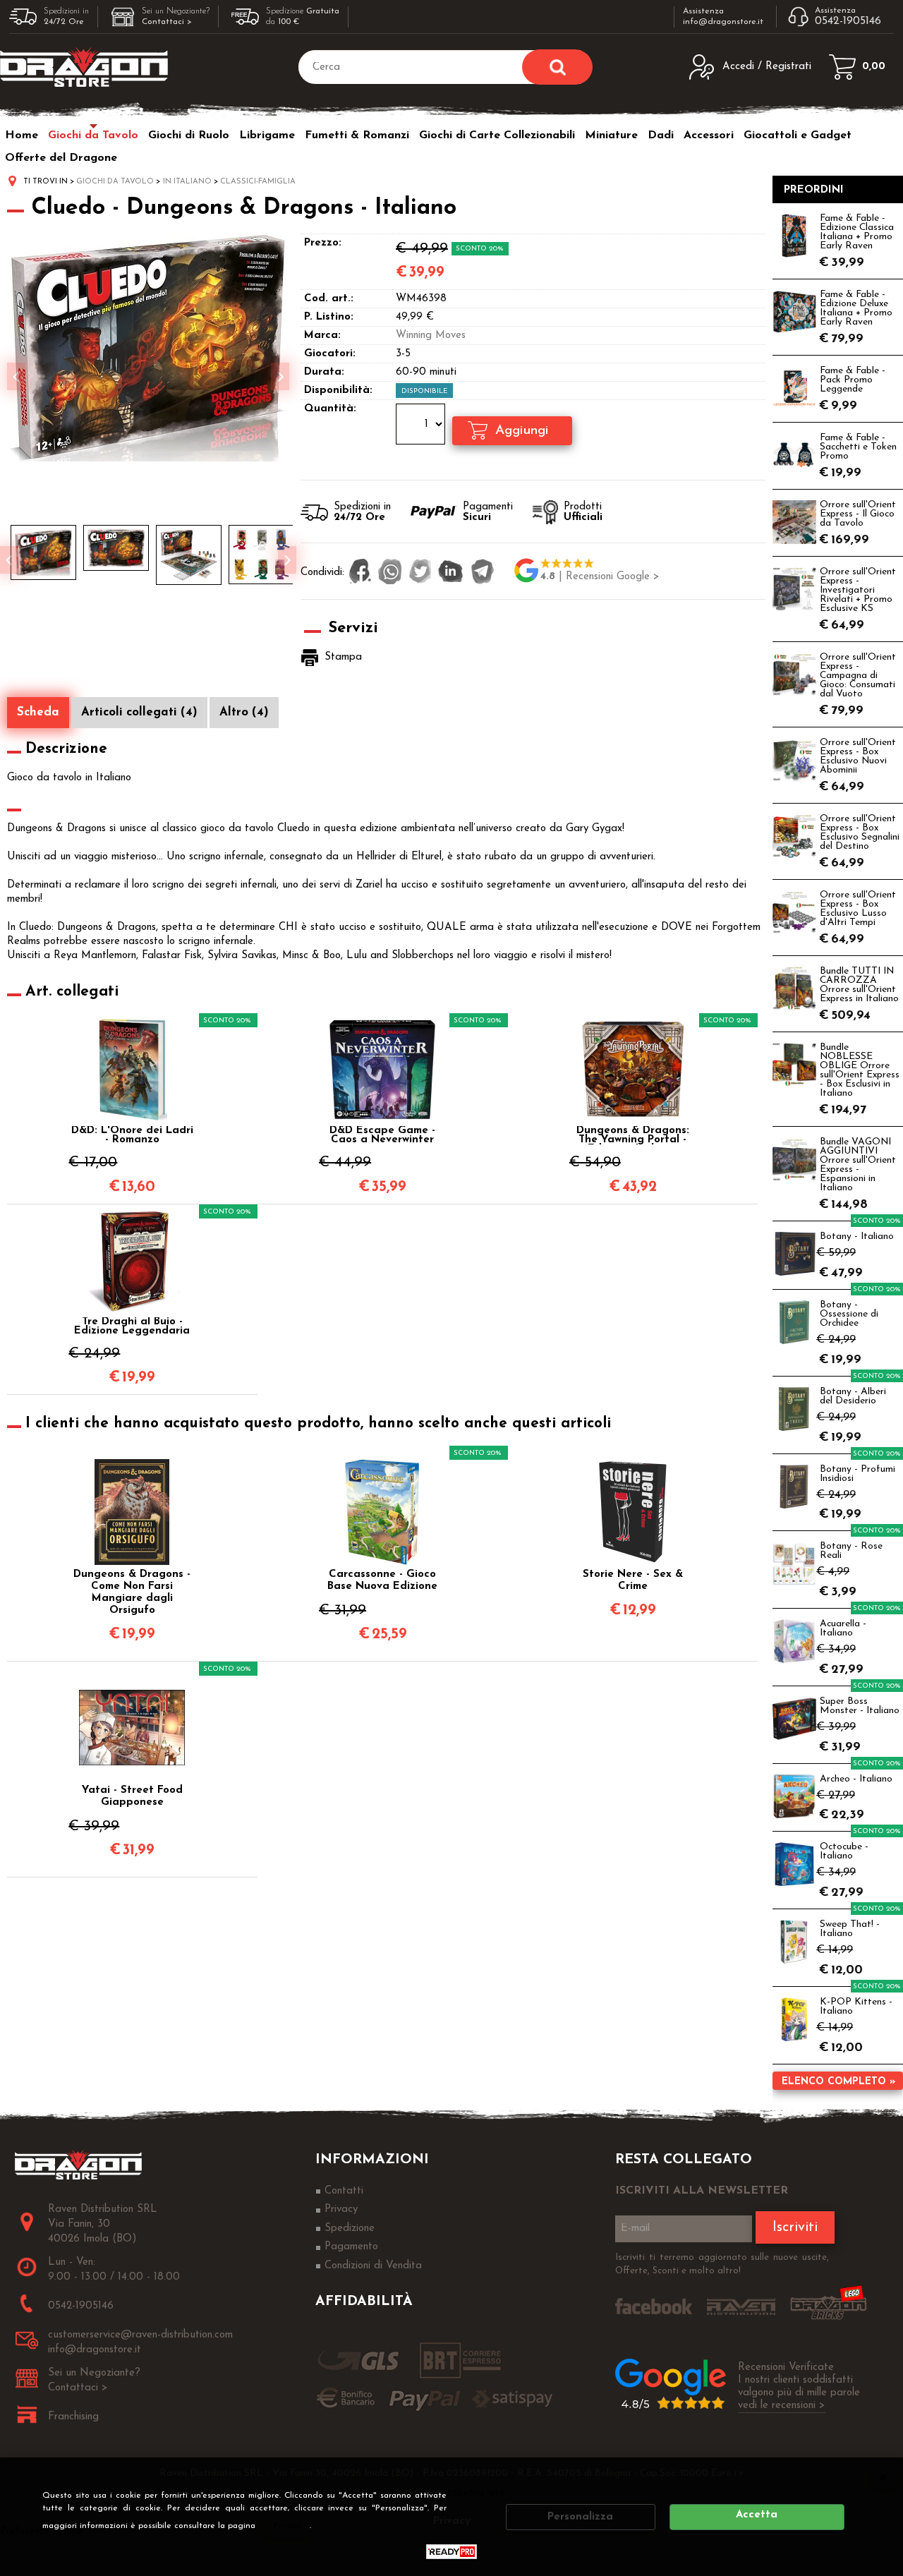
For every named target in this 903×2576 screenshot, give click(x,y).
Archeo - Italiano (856, 1779)
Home (22, 135)
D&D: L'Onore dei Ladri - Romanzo (132, 1135)
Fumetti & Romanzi (357, 135)
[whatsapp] (390, 573)
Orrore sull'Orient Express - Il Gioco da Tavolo (858, 514)
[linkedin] (451, 573)
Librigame (267, 135)
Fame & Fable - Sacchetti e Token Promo (858, 447)
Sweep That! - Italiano (850, 1929)
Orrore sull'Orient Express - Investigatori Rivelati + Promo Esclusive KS (858, 590)
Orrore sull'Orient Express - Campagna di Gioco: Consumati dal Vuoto (858, 676)
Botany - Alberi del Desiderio (853, 1396)
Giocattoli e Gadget (798, 135)
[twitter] (420, 573)
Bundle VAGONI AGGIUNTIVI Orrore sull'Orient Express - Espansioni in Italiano (858, 1165)
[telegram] (483, 573)
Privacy (287, 2526)
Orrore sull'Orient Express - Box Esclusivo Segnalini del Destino (860, 833)
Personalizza (580, 2517)
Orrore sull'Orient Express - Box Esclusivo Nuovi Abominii (858, 756)
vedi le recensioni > (782, 2406)
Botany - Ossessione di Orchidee (849, 1314)
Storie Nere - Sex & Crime (633, 1580)
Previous (9, 560)
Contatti (344, 2191)
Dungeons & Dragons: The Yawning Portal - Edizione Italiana (633, 1135)
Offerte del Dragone (61, 158)
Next (287, 560)
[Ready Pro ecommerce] (451, 2552)
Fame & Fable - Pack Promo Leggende (853, 380)
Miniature (611, 135)
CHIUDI (883, 2477)
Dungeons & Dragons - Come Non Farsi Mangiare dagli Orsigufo (132, 1592)
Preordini (814, 190)
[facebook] (360, 573)
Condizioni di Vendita (373, 2266)
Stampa (343, 657)
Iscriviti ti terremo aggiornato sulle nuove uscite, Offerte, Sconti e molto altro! (722, 2264)
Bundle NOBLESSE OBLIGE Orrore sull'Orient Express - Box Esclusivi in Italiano (860, 1070)
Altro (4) (244, 712)
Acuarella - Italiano (843, 1628)
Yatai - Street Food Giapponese (132, 1796)
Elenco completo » (838, 2082)
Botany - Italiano (857, 1236)
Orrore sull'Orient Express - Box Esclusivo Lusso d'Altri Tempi (858, 909)
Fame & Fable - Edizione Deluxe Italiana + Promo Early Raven (856, 308)
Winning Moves (431, 335)
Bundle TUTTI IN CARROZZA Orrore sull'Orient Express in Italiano (859, 985)
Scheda (38, 712)
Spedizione (350, 2229)
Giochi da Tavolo (93, 135)
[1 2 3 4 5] (422, 426)
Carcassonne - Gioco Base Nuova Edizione (382, 1580)
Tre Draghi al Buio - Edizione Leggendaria (132, 1326)
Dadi (661, 135)
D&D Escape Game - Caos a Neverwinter (382, 1135)
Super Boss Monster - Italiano (860, 1706)
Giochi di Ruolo (189, 135)
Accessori (709, 135)
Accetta (757, 2515)
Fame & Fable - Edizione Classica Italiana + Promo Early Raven (857, 232)
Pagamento (351, 2247)
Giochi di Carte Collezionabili (497, 135)
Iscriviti (795, 2227)
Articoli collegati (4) (139, 712)
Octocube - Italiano (844, 1851)
